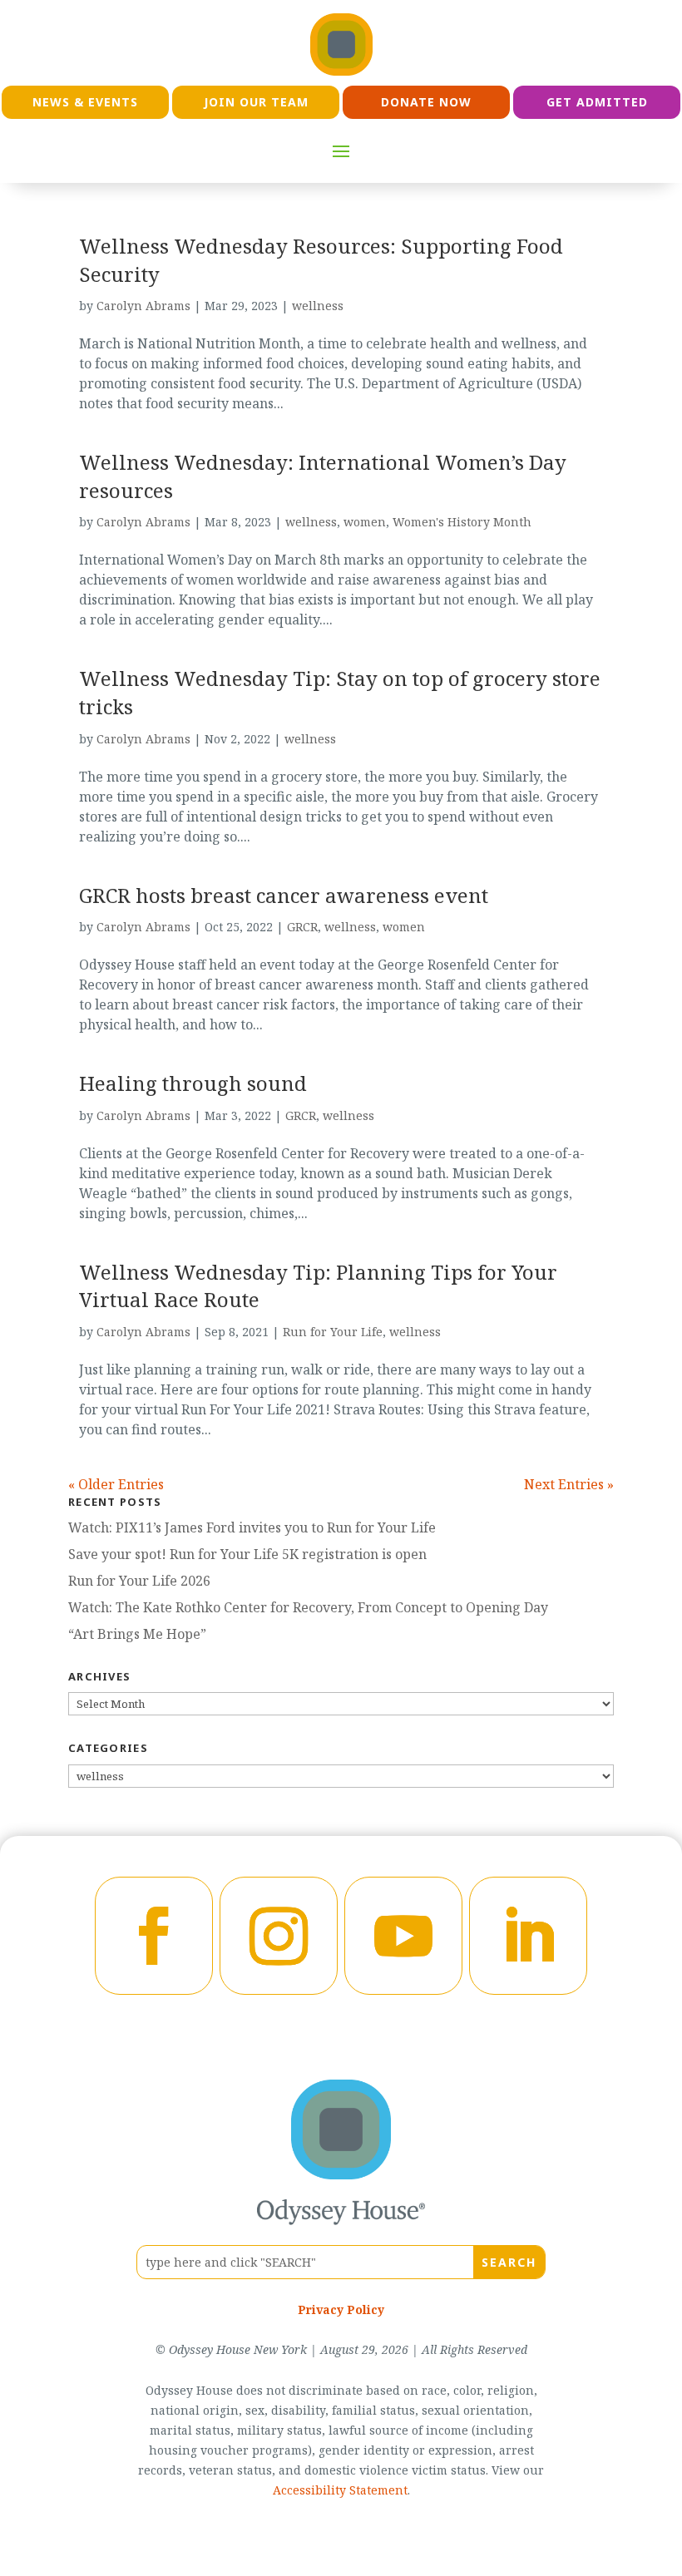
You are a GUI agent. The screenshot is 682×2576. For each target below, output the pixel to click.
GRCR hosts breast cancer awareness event (284, 895)
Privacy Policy (341, 2310)
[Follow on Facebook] (154, 1936)
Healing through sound (193, 1083)
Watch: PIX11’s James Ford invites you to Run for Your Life (252, 1527)
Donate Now (426, 102)
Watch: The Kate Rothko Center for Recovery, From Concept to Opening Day (308, 1607)
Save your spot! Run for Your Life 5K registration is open (247, 1554)
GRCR (302, 927)
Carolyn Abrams (143, 306)
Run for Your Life (333, 1332)
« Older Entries (116, 1484)
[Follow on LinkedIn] (528, 1936)
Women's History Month (462, 522)
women (365, 522)
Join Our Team (256, 102)
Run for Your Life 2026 (139, 1581)
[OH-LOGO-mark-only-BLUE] (341, 2174)
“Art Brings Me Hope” (137, 1634)
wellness (318, 306)
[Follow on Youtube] (403, 1936)
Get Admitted (597, 102)
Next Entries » (569, 1484)
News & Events (85, 102)
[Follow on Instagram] (279, 1936)
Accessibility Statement (340, 2490)
